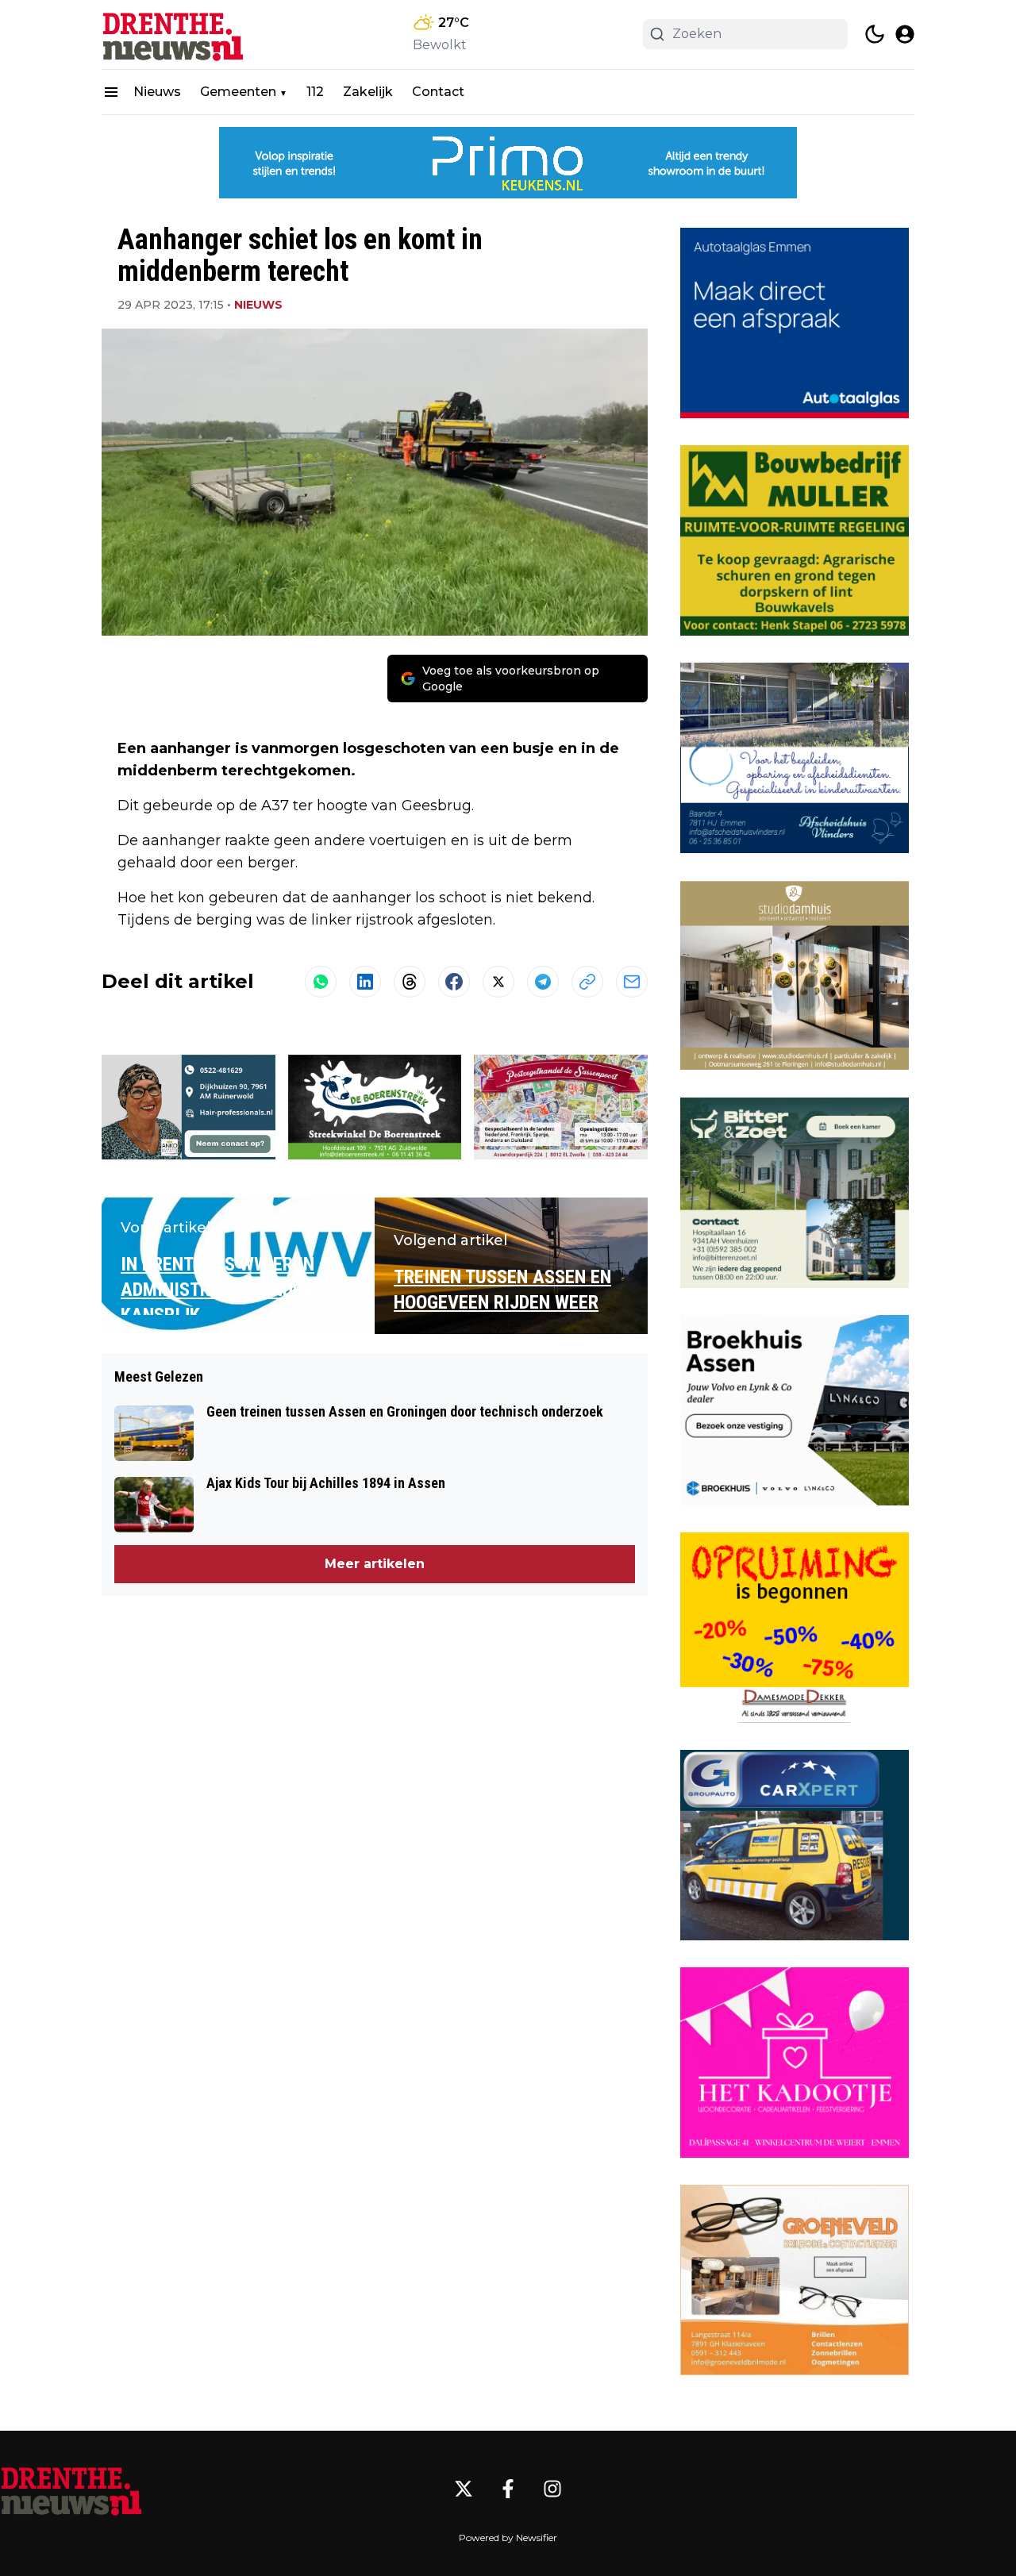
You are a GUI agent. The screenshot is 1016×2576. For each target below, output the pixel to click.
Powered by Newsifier (508, 2538)
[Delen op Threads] (410, 982)
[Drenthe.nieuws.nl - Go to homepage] (71, 2489)
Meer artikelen (375, 1564)
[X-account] (464, 2489)
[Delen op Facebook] (454, 982)
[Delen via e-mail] (632, 982)
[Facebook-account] (508, 2489)
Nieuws (157, 92)
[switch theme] (875, 34)
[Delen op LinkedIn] (365, 982)
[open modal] (905, 34)
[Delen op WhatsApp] (321, 982)
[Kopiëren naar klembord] (587, 982)
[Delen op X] (498, 982)
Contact (438, 92)
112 (315, 92)
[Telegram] (543, 982)
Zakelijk (368, 92)
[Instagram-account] (552, 2489)
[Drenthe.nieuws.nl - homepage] (173, 35)
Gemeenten (238, 92)
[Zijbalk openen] (111, 92)
